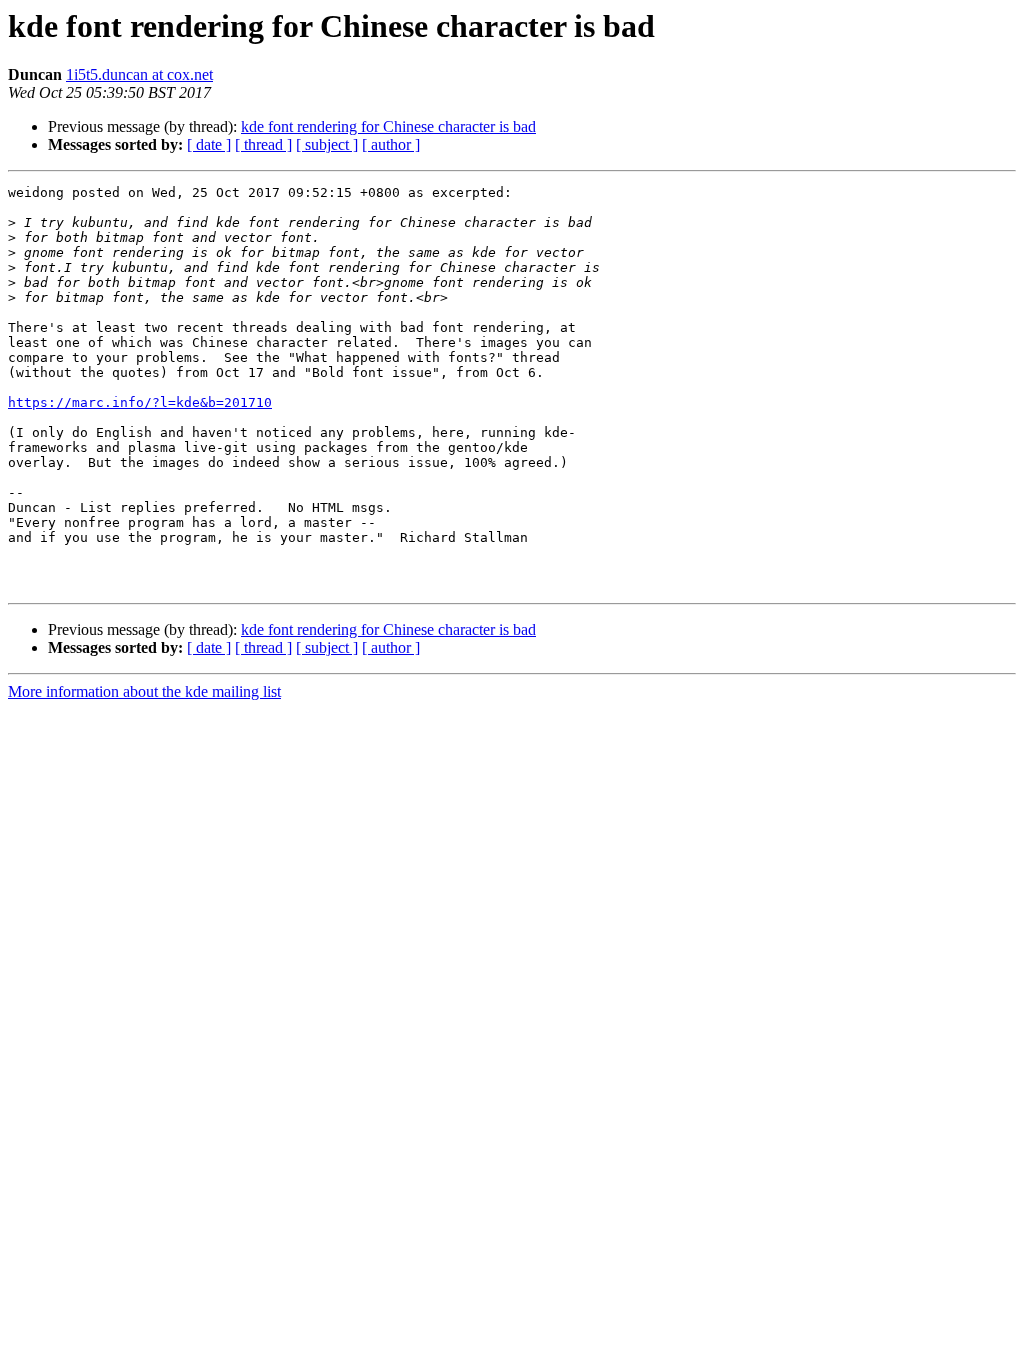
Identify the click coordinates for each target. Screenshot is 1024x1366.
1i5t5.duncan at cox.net (139, 74)
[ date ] (209, 144)
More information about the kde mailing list (144, 691)
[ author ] (391, 144)
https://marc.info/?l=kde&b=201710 (140, 402)
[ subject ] (327, 144)
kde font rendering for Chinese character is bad (388, 126)
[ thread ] (263, 144)
